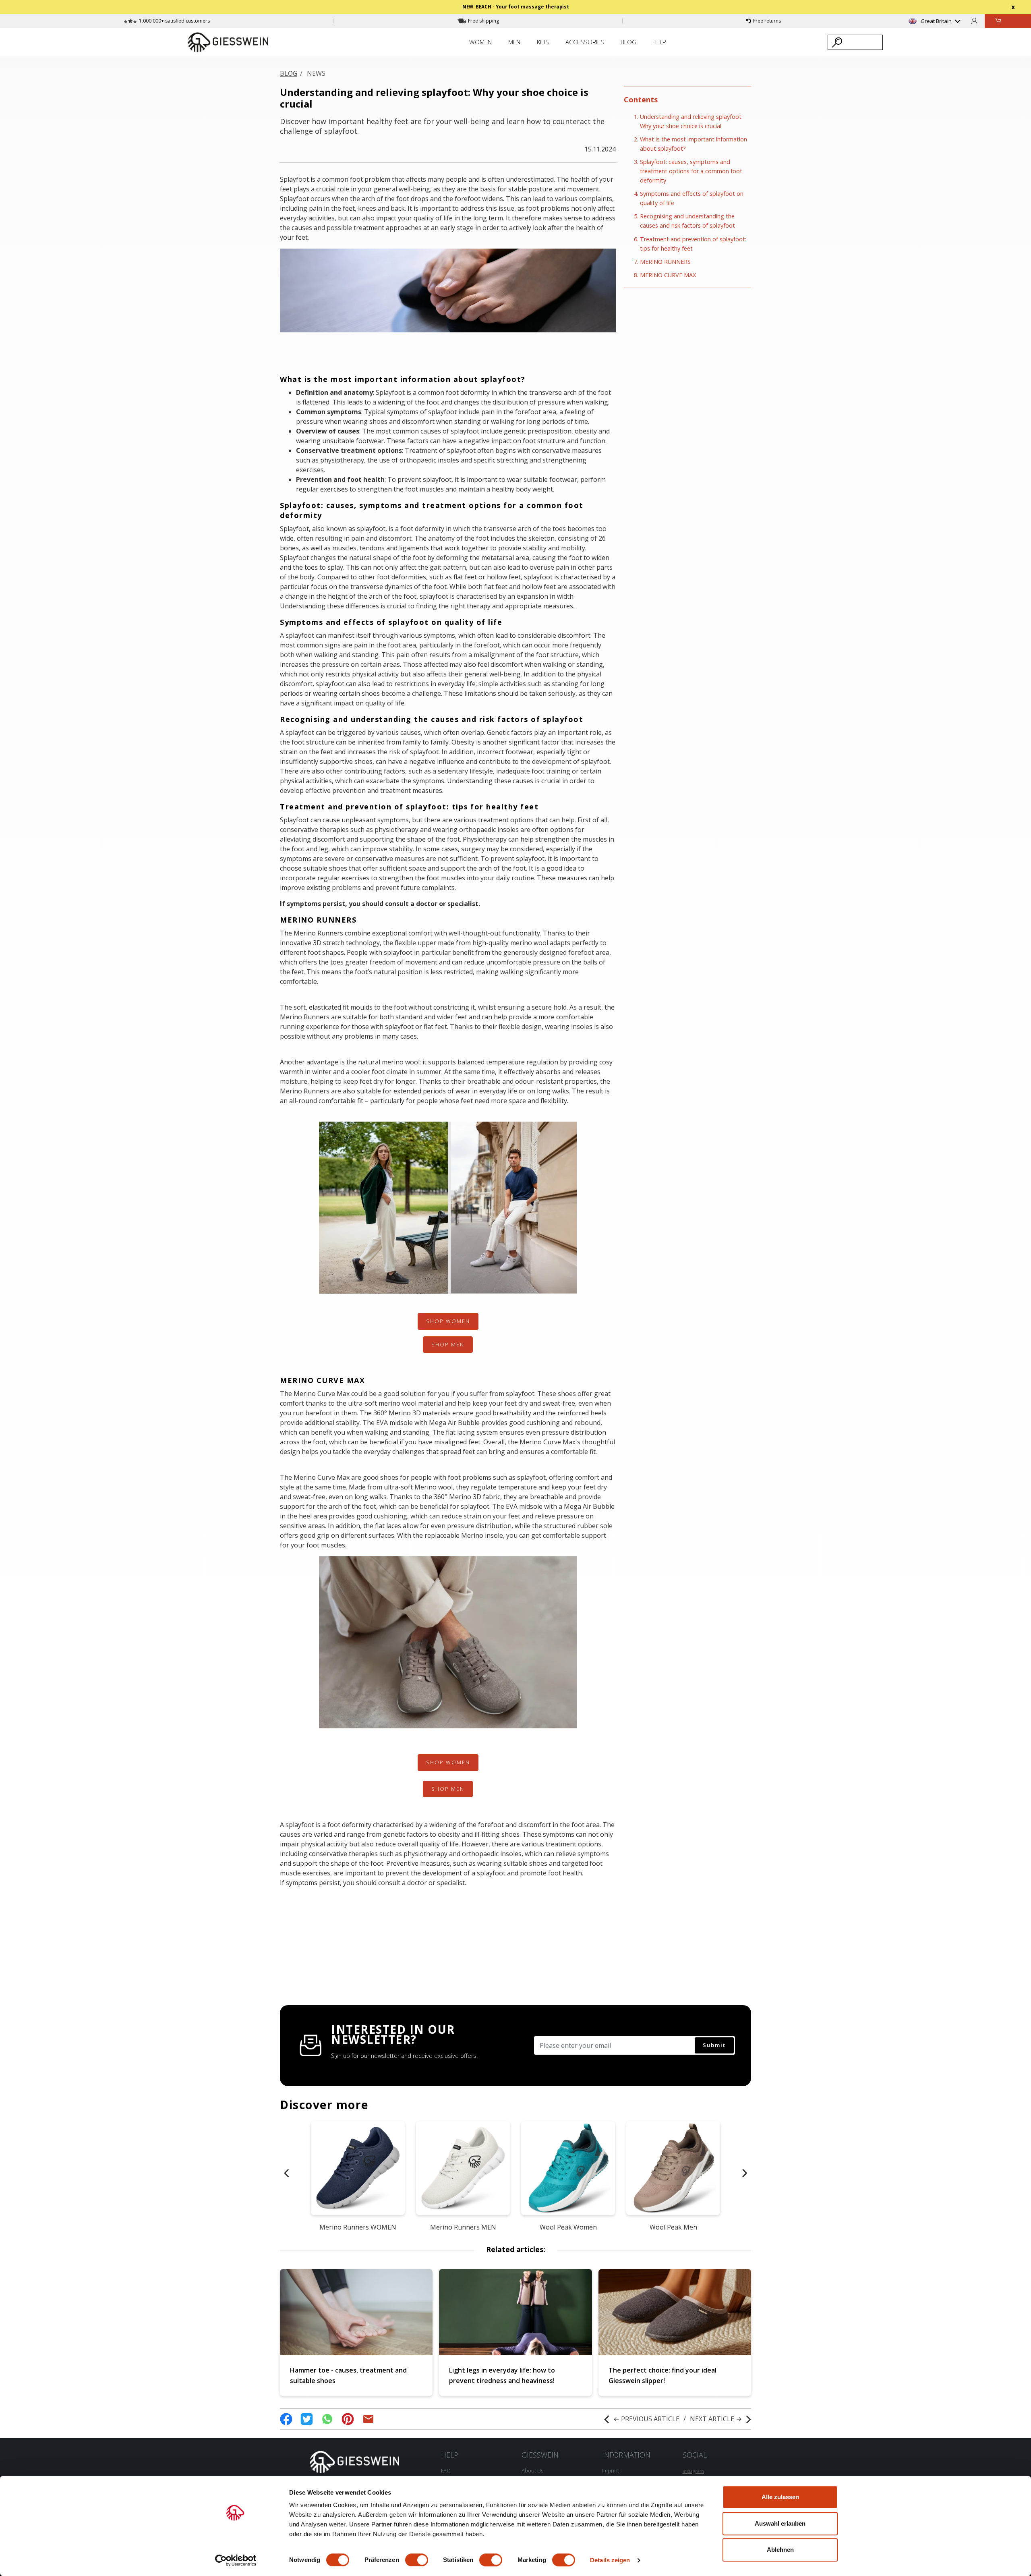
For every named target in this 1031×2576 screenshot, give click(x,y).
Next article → (716, 2419)
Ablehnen (780, 2550)
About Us (532, 2470)
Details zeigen (610, 2560)
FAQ (446, 2470)
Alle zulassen (780, 2497)
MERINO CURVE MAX (668, 275)
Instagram (693, 2471)
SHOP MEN (448, 1344)
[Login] (974, 21)
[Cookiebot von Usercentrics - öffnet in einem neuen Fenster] (236, 2560)
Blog (289, 73)
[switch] (417, 2560)
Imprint (611, 2470)
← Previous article (646, 2419)
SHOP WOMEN (448, 1321)
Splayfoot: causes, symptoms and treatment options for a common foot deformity (691, 171)
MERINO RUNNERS (665, 261)
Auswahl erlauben (780, 2523)
